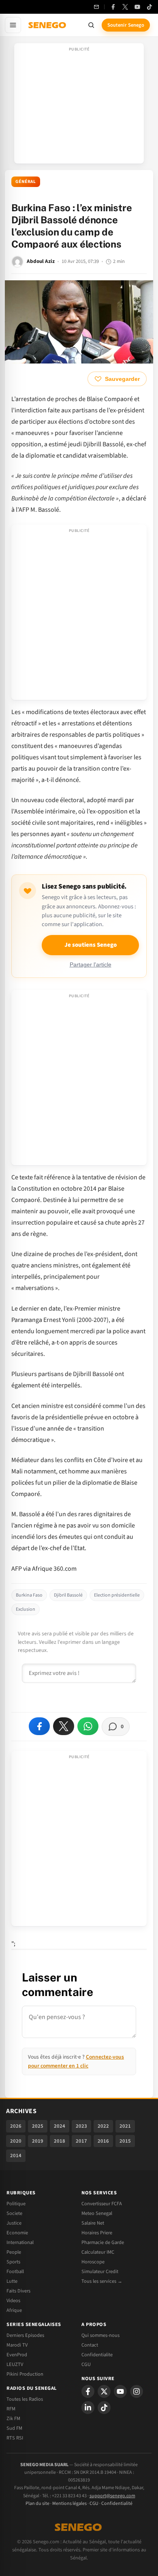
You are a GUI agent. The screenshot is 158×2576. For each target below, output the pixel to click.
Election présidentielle (117, 1595)
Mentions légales (69, 2504)
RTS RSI (15, 2438)
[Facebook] (113, 7)
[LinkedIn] (88, 2408)
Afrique (14, 2310)
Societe (14, 2213)
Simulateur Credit (100, 2271)
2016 (103, 2141)
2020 (16, 2141)
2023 (81, 2126)
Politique (16, 2204)
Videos (13, 2301)
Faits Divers (18, 2291)
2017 (81, 2141)
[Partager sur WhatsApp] (88, 1726)
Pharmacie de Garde (103, 2242)
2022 (103, 2126)
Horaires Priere (97, 2233)
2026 (16, 2126)
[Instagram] (137, 2391)
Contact (90, 2345)
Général (26, 182)
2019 (38, 2141)
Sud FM (14, 2428)
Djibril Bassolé (68, 1595)
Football (15, 2271)
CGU (86, 2364)
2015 (125, 2141)
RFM (11, 2409)
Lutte (12, 2281)
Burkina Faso (29, 1595)
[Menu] (13, 25)
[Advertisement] (79, 106)
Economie (17, 2233)
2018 (60, 2141)
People (14, 2252)
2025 (38, 2126)
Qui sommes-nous (100, 2335)
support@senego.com (112, 2496)
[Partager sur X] (64, 1726)
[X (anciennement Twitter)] (125, 7)
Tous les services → (102, 2281)
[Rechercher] (91, 25)
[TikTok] (149, 7)
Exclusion (26, 1609)
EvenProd (17, 2355)
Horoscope (93, 2262)
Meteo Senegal (97, 2213)
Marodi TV (17, 2345)
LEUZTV (15, 2364)
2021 (125, 2126)
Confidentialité (117, 2504)
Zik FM (13, 2418)
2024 (60, 2126)
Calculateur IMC (98, 2252)
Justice (14, 2223)
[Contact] (96, 7)
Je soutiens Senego (91, 945)
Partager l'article (91, 965)
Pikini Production (25, 2374)
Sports (13, 2262)
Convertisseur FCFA (102, 2204)
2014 (16, 2156)
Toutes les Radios (25, 2399)
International (20, 2242)
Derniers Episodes (25, 2335)
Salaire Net (93, 2223)
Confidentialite (97, 2355)
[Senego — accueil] (48, 25)
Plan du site (37, 2504)
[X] (104, 2391)
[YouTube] (137, 7)
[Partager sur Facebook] (39, 1726)
